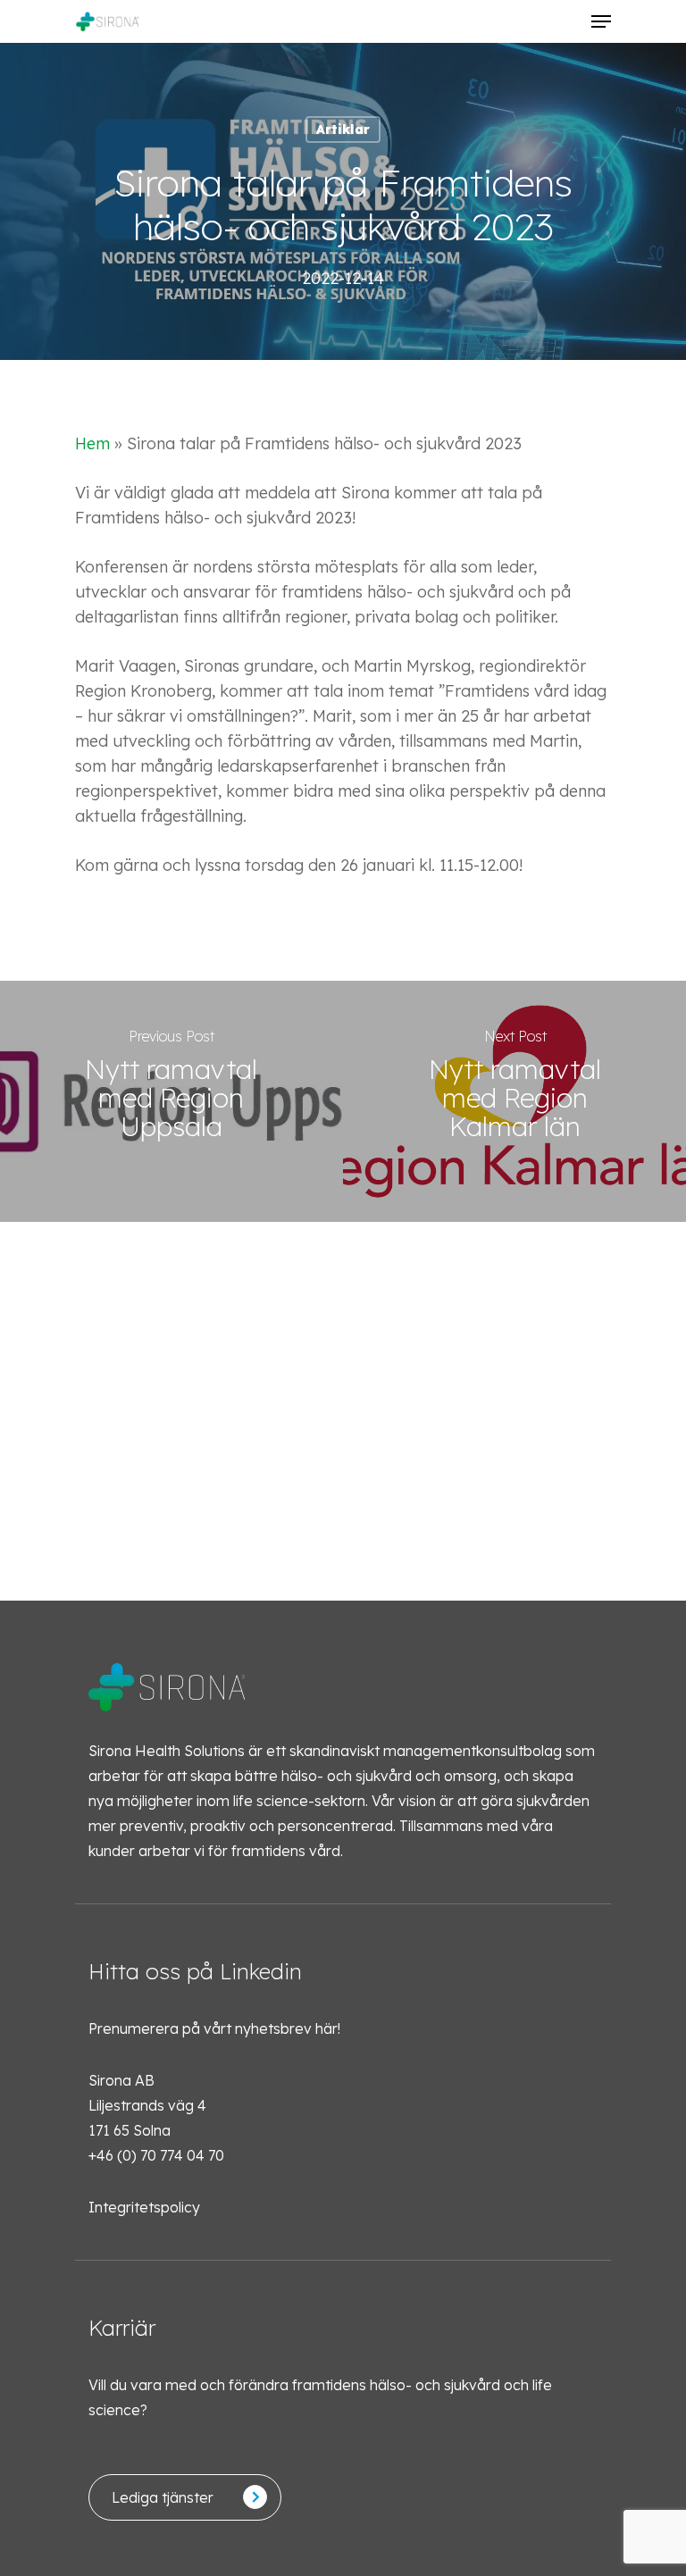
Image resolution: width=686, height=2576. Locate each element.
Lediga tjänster (163, 2497)
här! (328, 2028)
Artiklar (343, 130)
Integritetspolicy (144, 2207)
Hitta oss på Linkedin (195, 1971)
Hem (92, 443)
